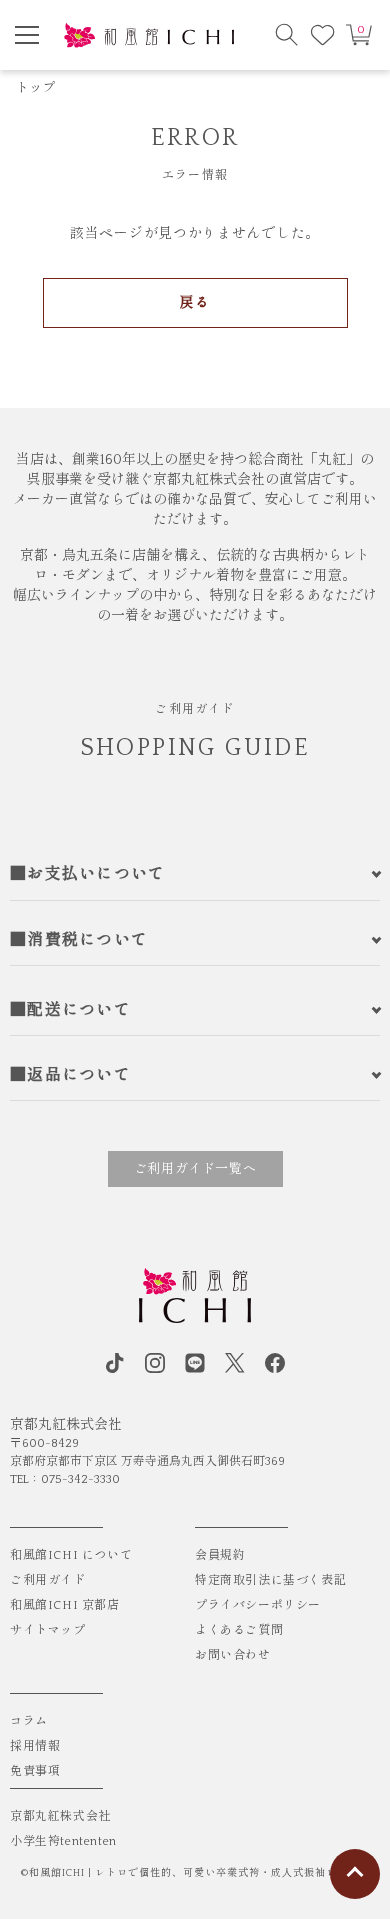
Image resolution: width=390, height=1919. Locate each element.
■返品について (70, 1075)
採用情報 (35, 1746)
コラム (29, 1721)
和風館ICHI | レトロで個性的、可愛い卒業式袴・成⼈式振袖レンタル (199, 1873)
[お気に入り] (323, 35)
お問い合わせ (233, 1655)
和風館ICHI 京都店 (65, 1605)
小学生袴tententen (63, 1841)
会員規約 (220, 1555)
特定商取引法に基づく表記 (270, 1580)
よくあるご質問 (239, 1630)
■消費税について (79, 940)
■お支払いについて (88, 874)
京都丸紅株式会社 (60, 1816)
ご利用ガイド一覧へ (195, 1169)
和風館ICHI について (71, 1555)
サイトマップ (48, 1630)
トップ (36, 88)
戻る (194, 303)
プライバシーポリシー (258, 1605)
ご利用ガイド (48, 1580)
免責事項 (35, 1771)
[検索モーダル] (287, 35)
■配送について (70, 1010)
